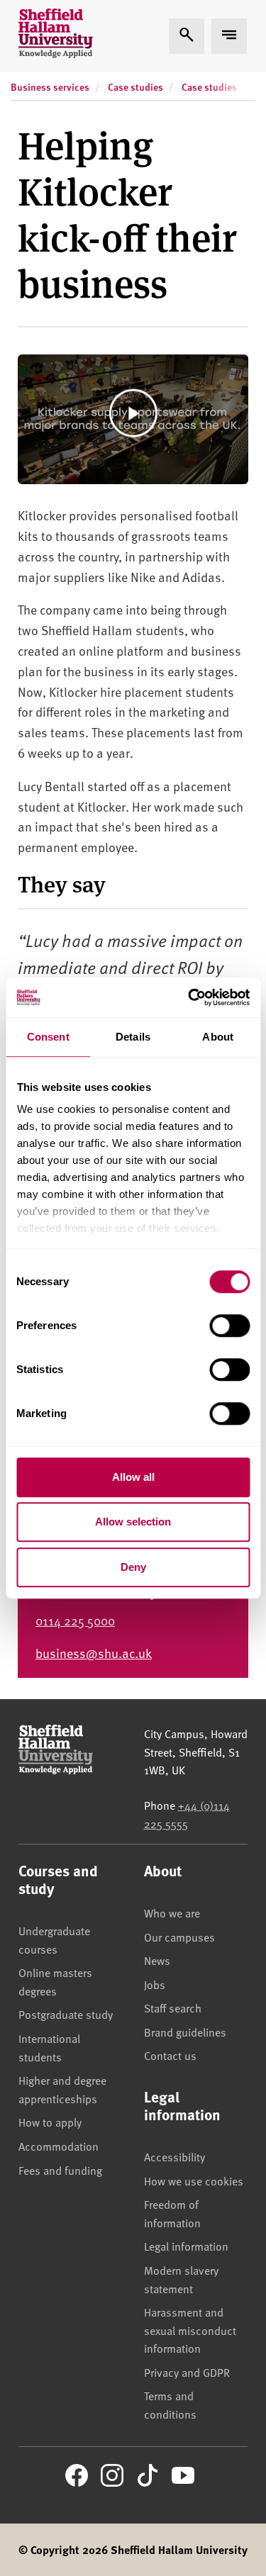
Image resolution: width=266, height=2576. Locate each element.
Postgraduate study (66, 2014)
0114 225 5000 (75, 1620)
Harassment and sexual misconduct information (190, 2330)
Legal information (186, 2246)
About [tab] (218, 1037)
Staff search (173, 2007)
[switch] (229, 1326)
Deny (133, 1567)
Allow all (133, 1477)
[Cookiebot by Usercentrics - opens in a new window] (189, 997)
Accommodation (59, 2146)
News (157, 1960)
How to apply (50, 2122)
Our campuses (179, 1937)
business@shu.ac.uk (94, 1653)
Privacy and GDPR (187, 2372)
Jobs (155, 1984)
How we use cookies (194, 2180)
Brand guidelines (185, 2032)
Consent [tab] (48, 1037)
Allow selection (133, 1522)
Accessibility (174, 2156)
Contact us (170, 2055)
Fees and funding (60, 2170)
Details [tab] (133, 1037)
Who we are (172, 1913)
